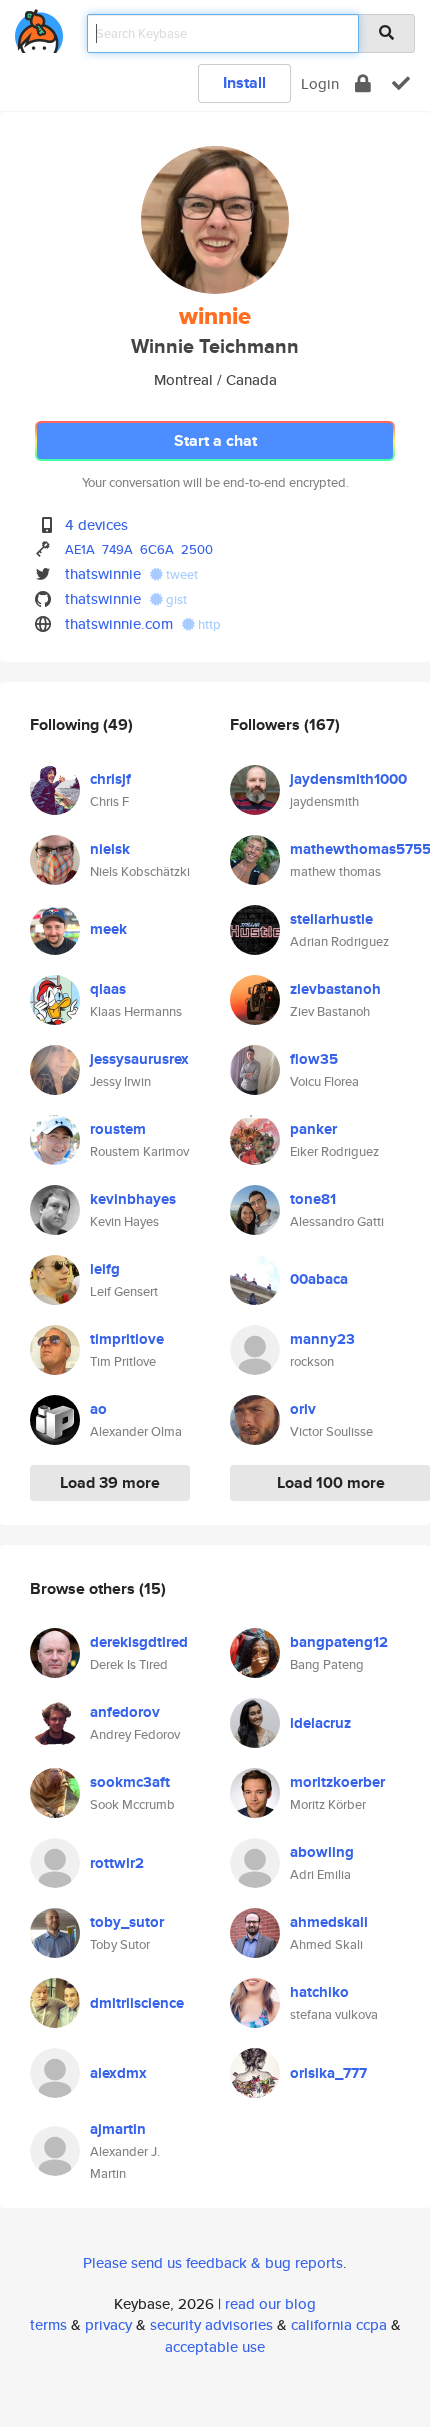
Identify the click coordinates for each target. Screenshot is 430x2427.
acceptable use (215, 2346)
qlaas (108, 989)
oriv (303, 1409)
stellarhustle (331, 919)
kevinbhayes (133, 1199)
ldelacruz (320, 1723)
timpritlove (127, 1339)
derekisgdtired (139, 1642)
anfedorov (125, 1712)
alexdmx (118, 2073)
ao (98, 1409)
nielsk (110, 849)
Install (244, 82)
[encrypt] (363, 83)
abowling (322, 1852)
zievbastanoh (335, 989)
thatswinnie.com (119, 623)
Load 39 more (110, 1482)
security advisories (211, 2324)
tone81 (313, 1199)
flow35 (314, 1059)
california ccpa (339, 2324)
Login (320, 83)
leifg (105, 1269)
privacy (108, 2324)
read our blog (270, 2303)
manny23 (322, 1339)
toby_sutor (127, 1922)
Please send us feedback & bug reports (213, 2262)
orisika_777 (328, 2073)
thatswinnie (103, 573)
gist (175, 599)
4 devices (96, 524)
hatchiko (319, 1992)
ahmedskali (329, 1922)
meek (108, 929)
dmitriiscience (137, 2003)
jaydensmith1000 (348, 779)
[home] (39, 27)
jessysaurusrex (139, 1059)
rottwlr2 (117, 1863)
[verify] (401, 83)
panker (313, 1129)
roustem (118, 1129)
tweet (180, 574)
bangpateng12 (339, 1642)
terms (48, 2324)
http (208, 624)
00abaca (319, 1279)
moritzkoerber (337, 1782)
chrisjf (110, 779)
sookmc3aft (130, 1782)
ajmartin (118, 2129)
